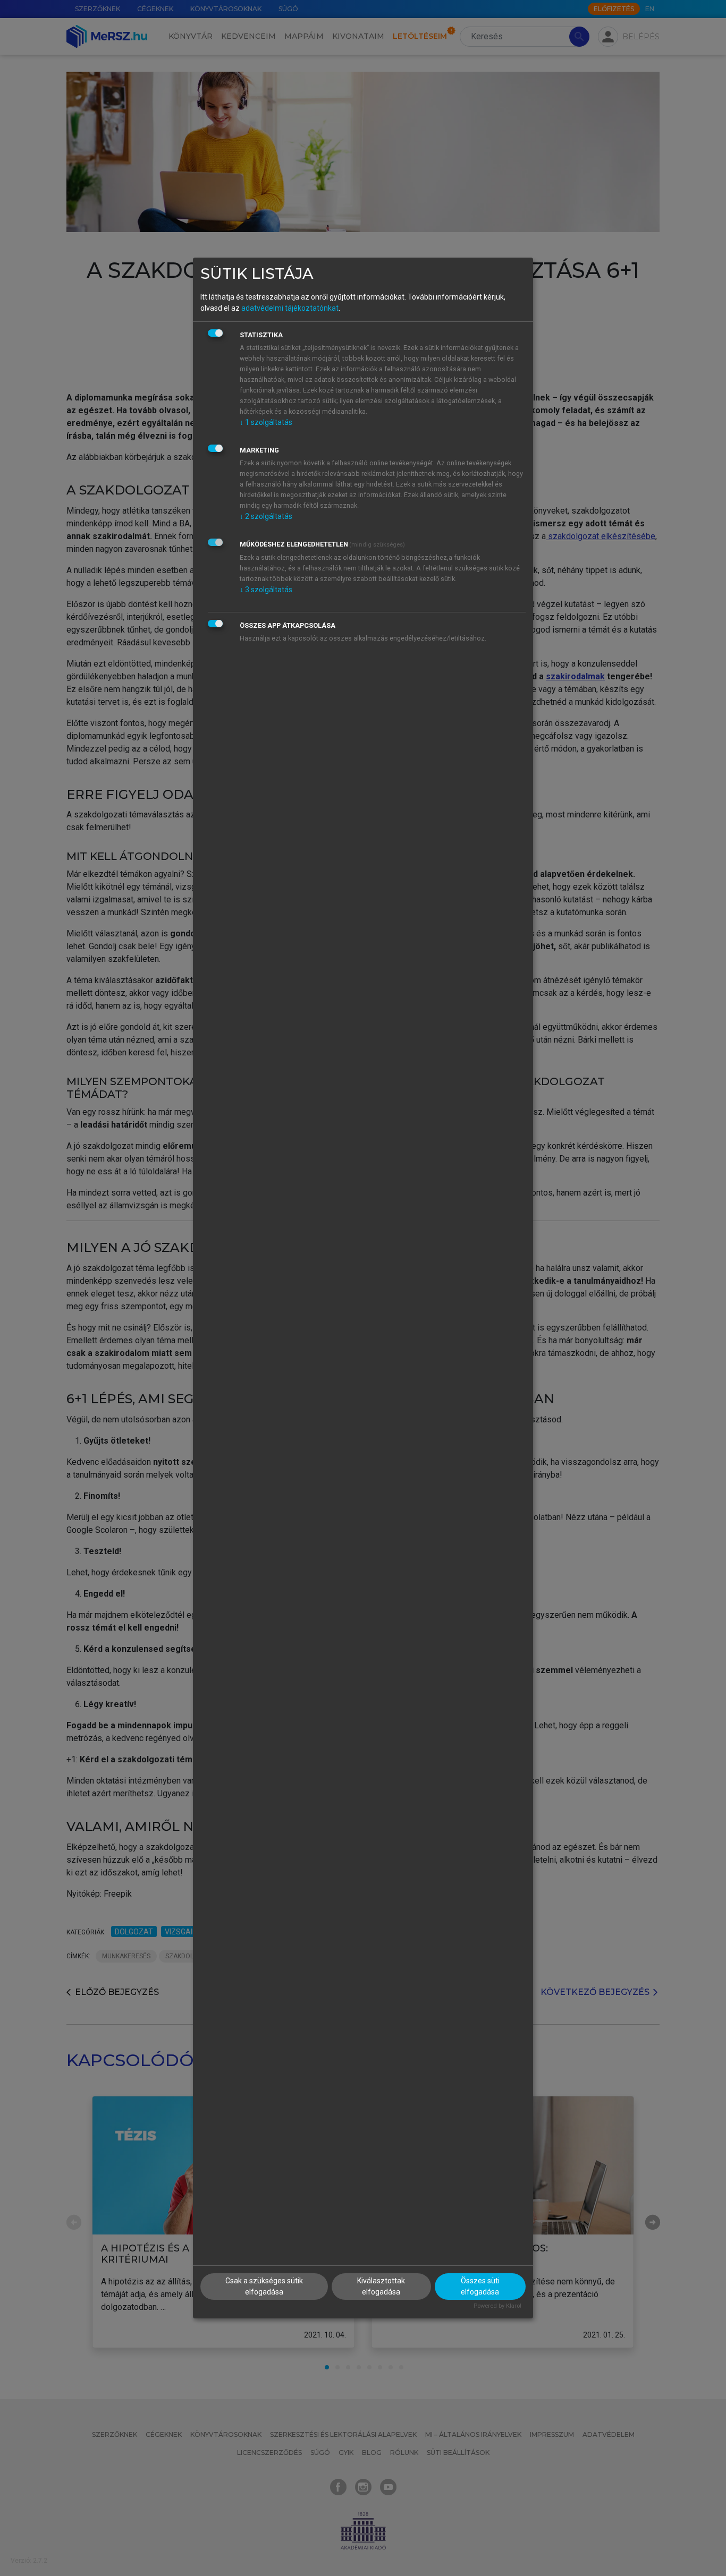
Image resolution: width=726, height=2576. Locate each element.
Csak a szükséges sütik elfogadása (264, 2286)
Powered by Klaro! (497, 2306)
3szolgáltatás (266, 590)
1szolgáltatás (266, 422)
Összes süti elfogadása (480, 2286)
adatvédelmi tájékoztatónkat (290, 308)
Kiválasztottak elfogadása (381, 2286)
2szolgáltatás (266, 516)
